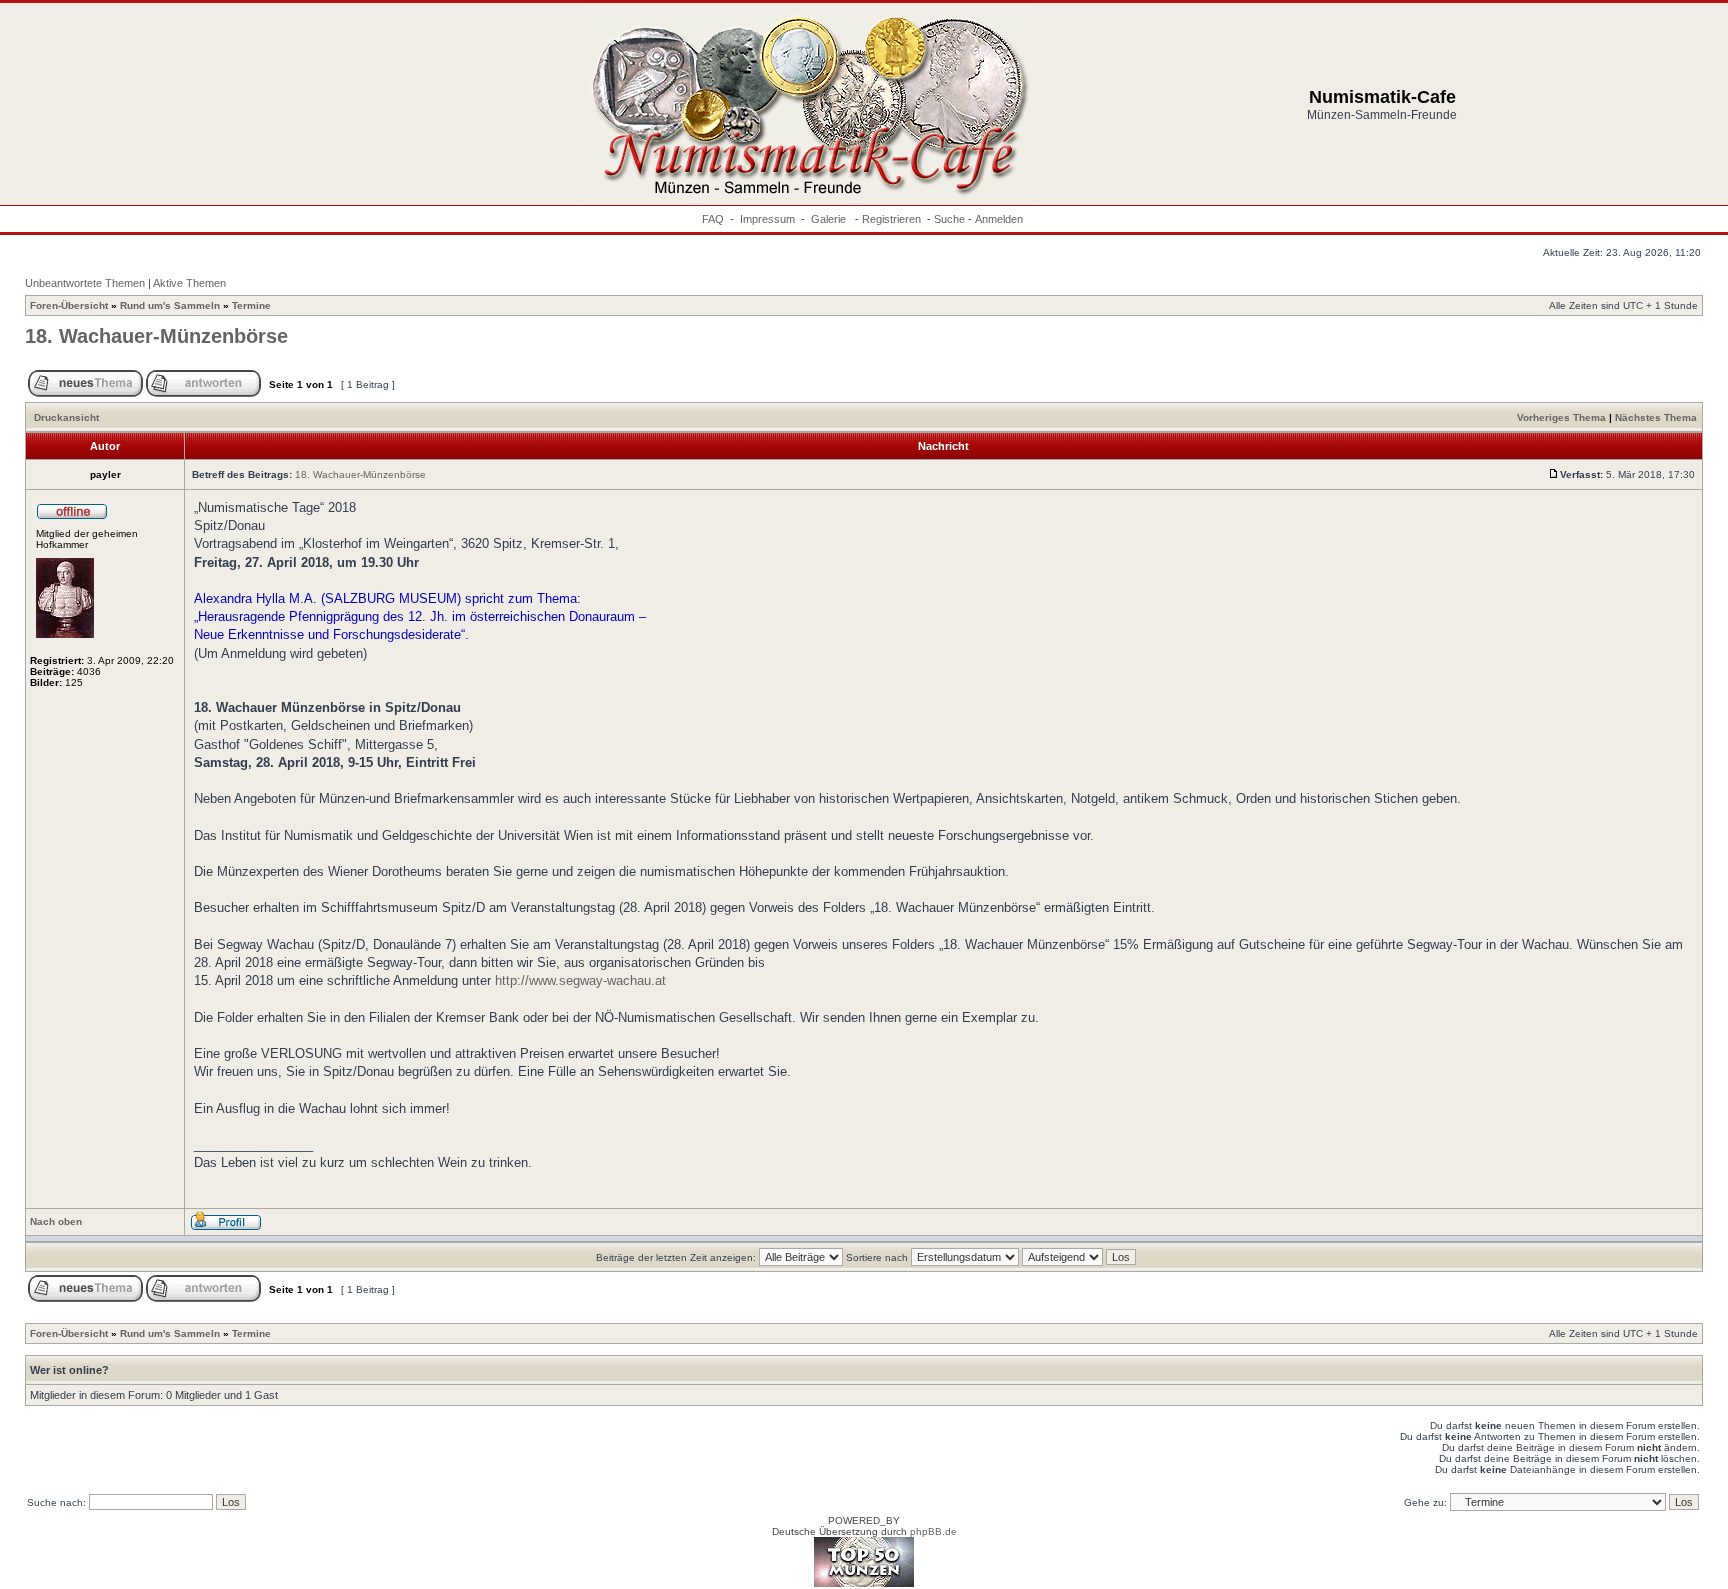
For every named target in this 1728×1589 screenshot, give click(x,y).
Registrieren (891, 219)
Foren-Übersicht (69, 305)
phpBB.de (933, 1531)
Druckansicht (66, 417)
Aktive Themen (189, 283)
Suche (949, 219)
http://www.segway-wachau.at (580, 980)
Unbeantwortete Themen (85, 283)
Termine (251, 305)
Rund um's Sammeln (170, 305)
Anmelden (999, 219)
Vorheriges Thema (1561, 417)
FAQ (713, 219)
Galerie (830, 219)
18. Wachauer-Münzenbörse (156, 336)
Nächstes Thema (1656, 417)
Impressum (767, 219)
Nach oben (56, 1221)
